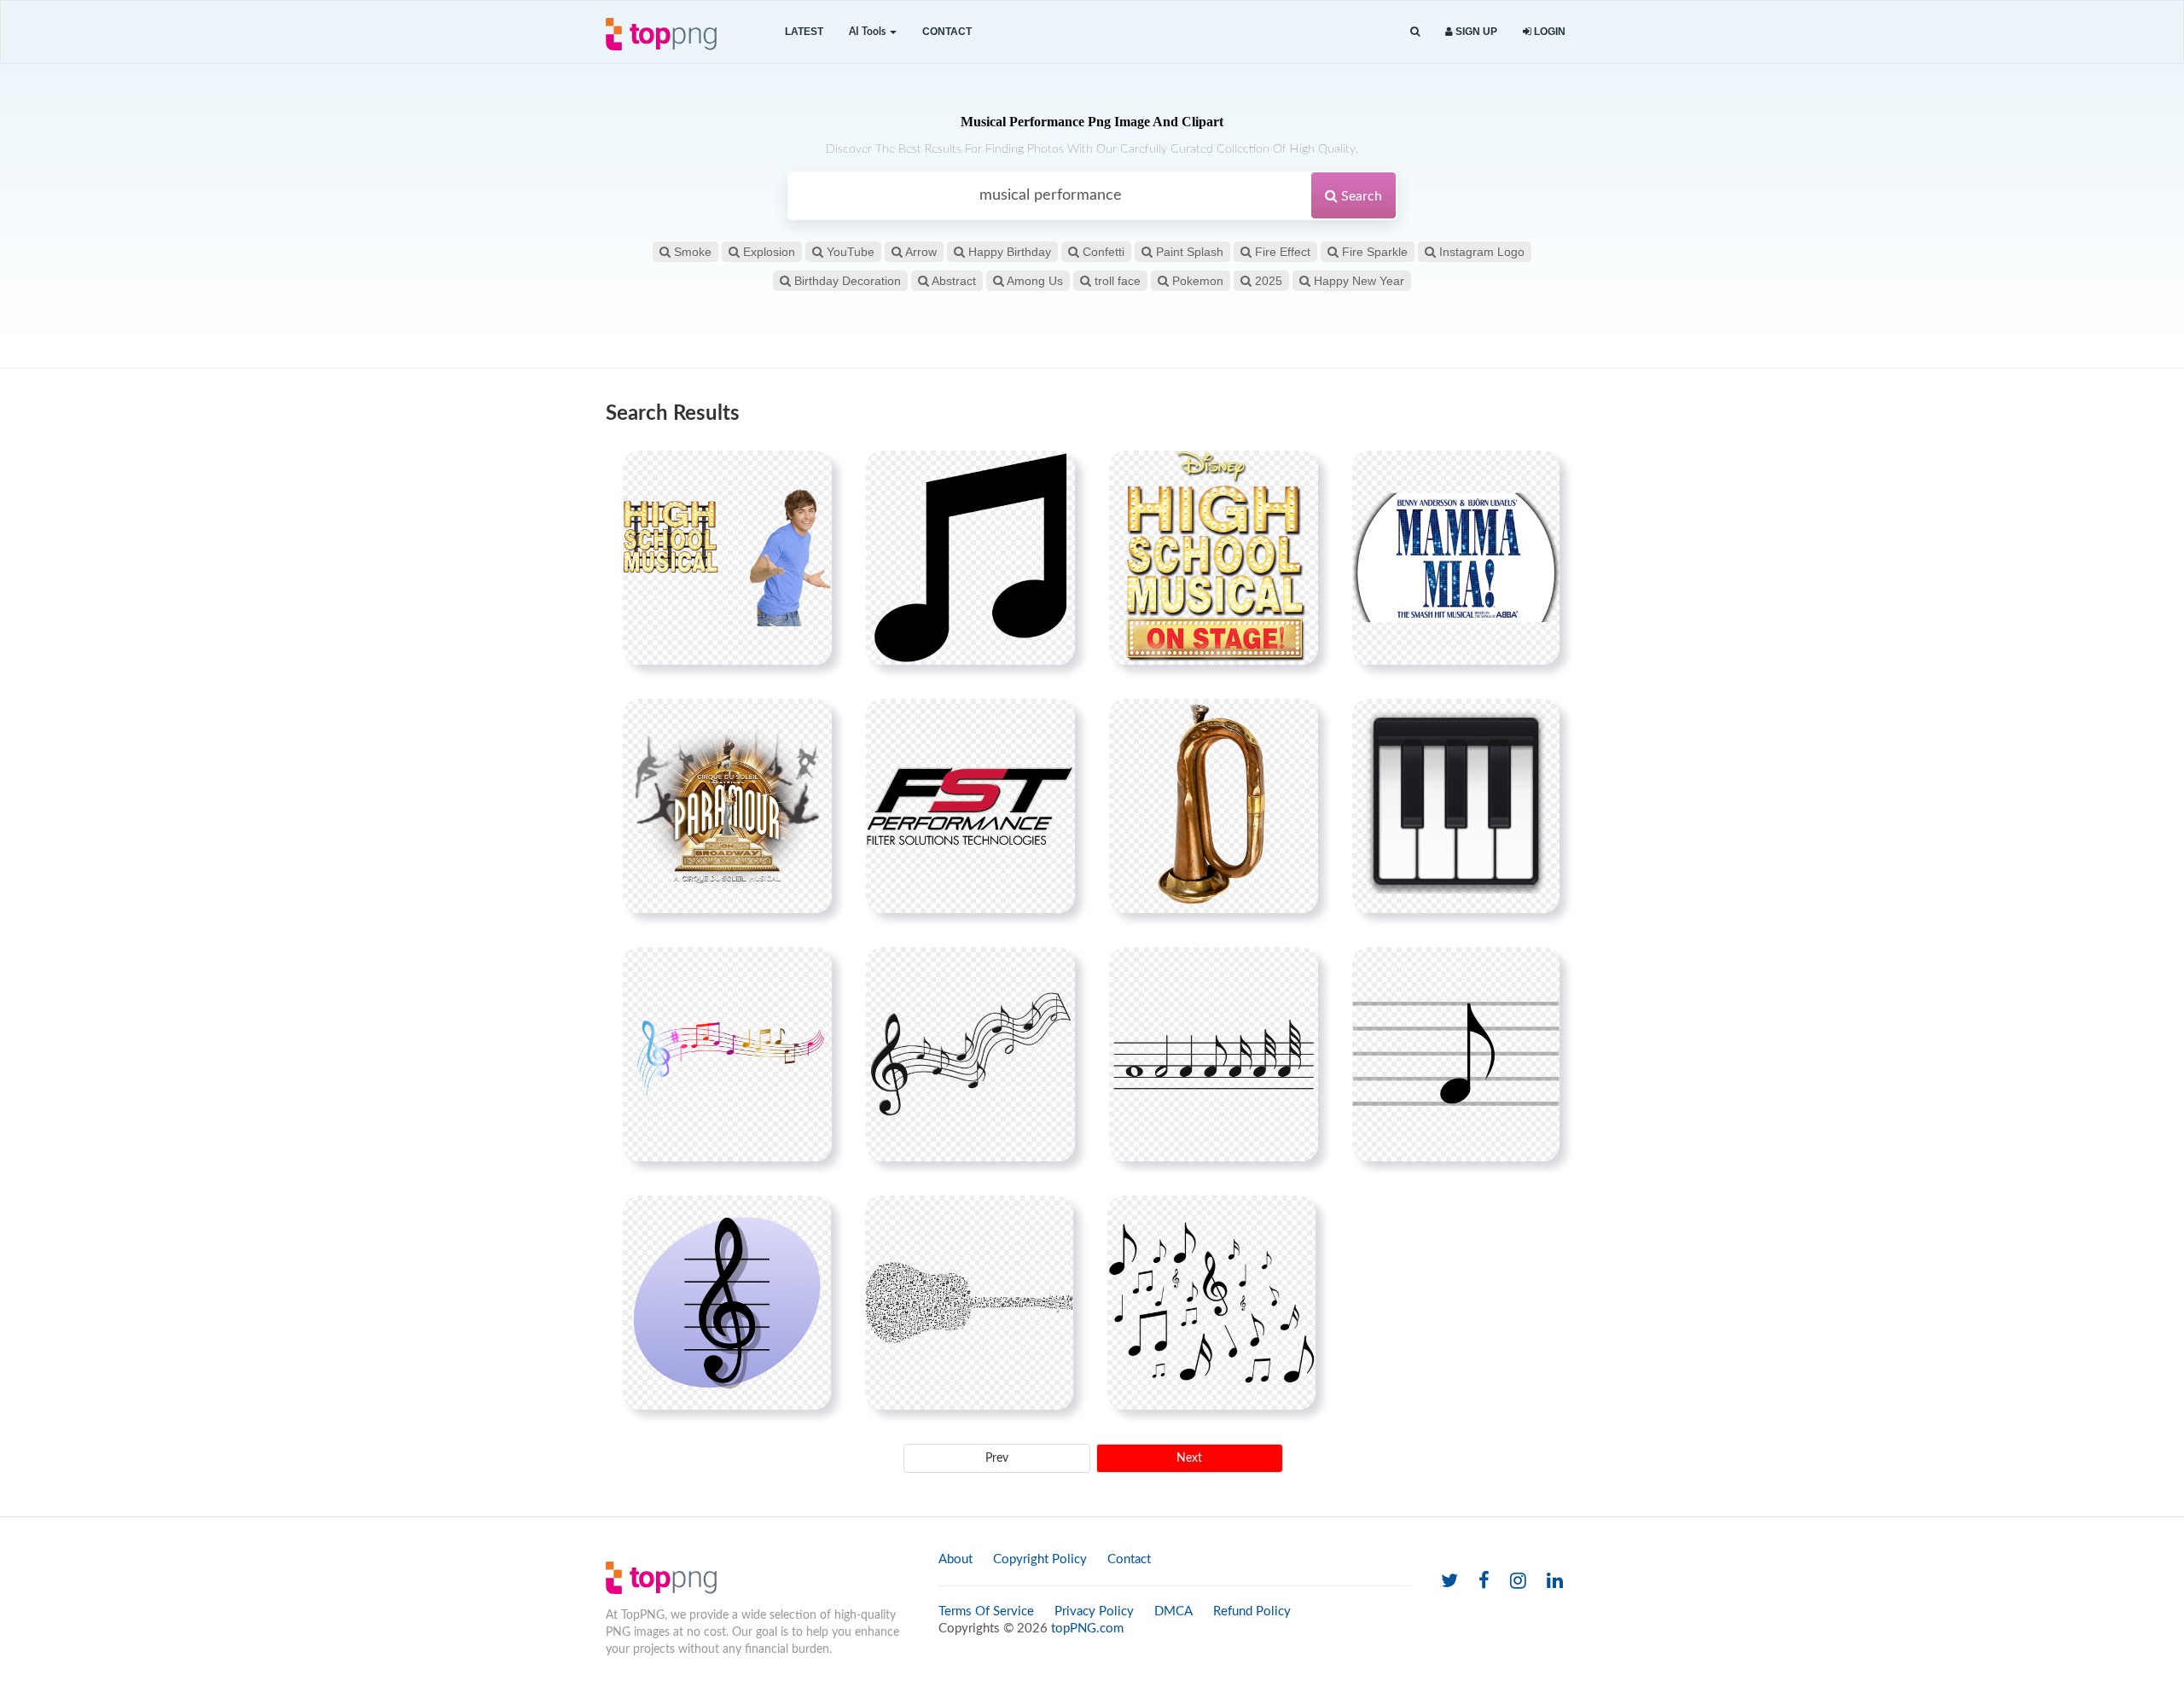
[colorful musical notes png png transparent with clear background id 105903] (727, 1054)
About (955, 1559)
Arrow (920, 252)
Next (1189, 1458)
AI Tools (868, 32)
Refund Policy (1252, 1611)
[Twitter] (1449, 1582)
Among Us (1034, 281)
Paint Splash (1188, 252)
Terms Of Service (986, 1611)
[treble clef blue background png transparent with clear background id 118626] (727, 1302)
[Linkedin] (1555, 1582)
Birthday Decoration (846, 281)
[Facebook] (1484, 1582)
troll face (1116, 281)
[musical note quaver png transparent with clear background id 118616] (1456, 1054)
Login (1548, 32)
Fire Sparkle (1373, 252)
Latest (804, 32)
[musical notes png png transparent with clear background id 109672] (1214, 1054)
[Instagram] (1518, 1582)
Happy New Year (1357, 281)
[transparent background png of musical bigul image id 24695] (1214, 806)
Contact (947, 32)
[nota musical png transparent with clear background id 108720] (970, 1054)
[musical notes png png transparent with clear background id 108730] (970, 557)
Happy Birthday (1008, 252)
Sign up (1475, 32)
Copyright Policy (1040, 1559)
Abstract (953, 281)
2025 (1267, 281)
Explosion (767, 252)
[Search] (1415, 32)
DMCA (1173, 1611)
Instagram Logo (1480, 252)
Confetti (1102, 252)
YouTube (849, 252)
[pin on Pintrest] (809, 474)
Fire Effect (1281, 252)
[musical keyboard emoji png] (1456, 806)
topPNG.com (1087, 1629)
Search (1360, 196)
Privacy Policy (1094, 1611)
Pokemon (1196, 281)
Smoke (691, 252)
